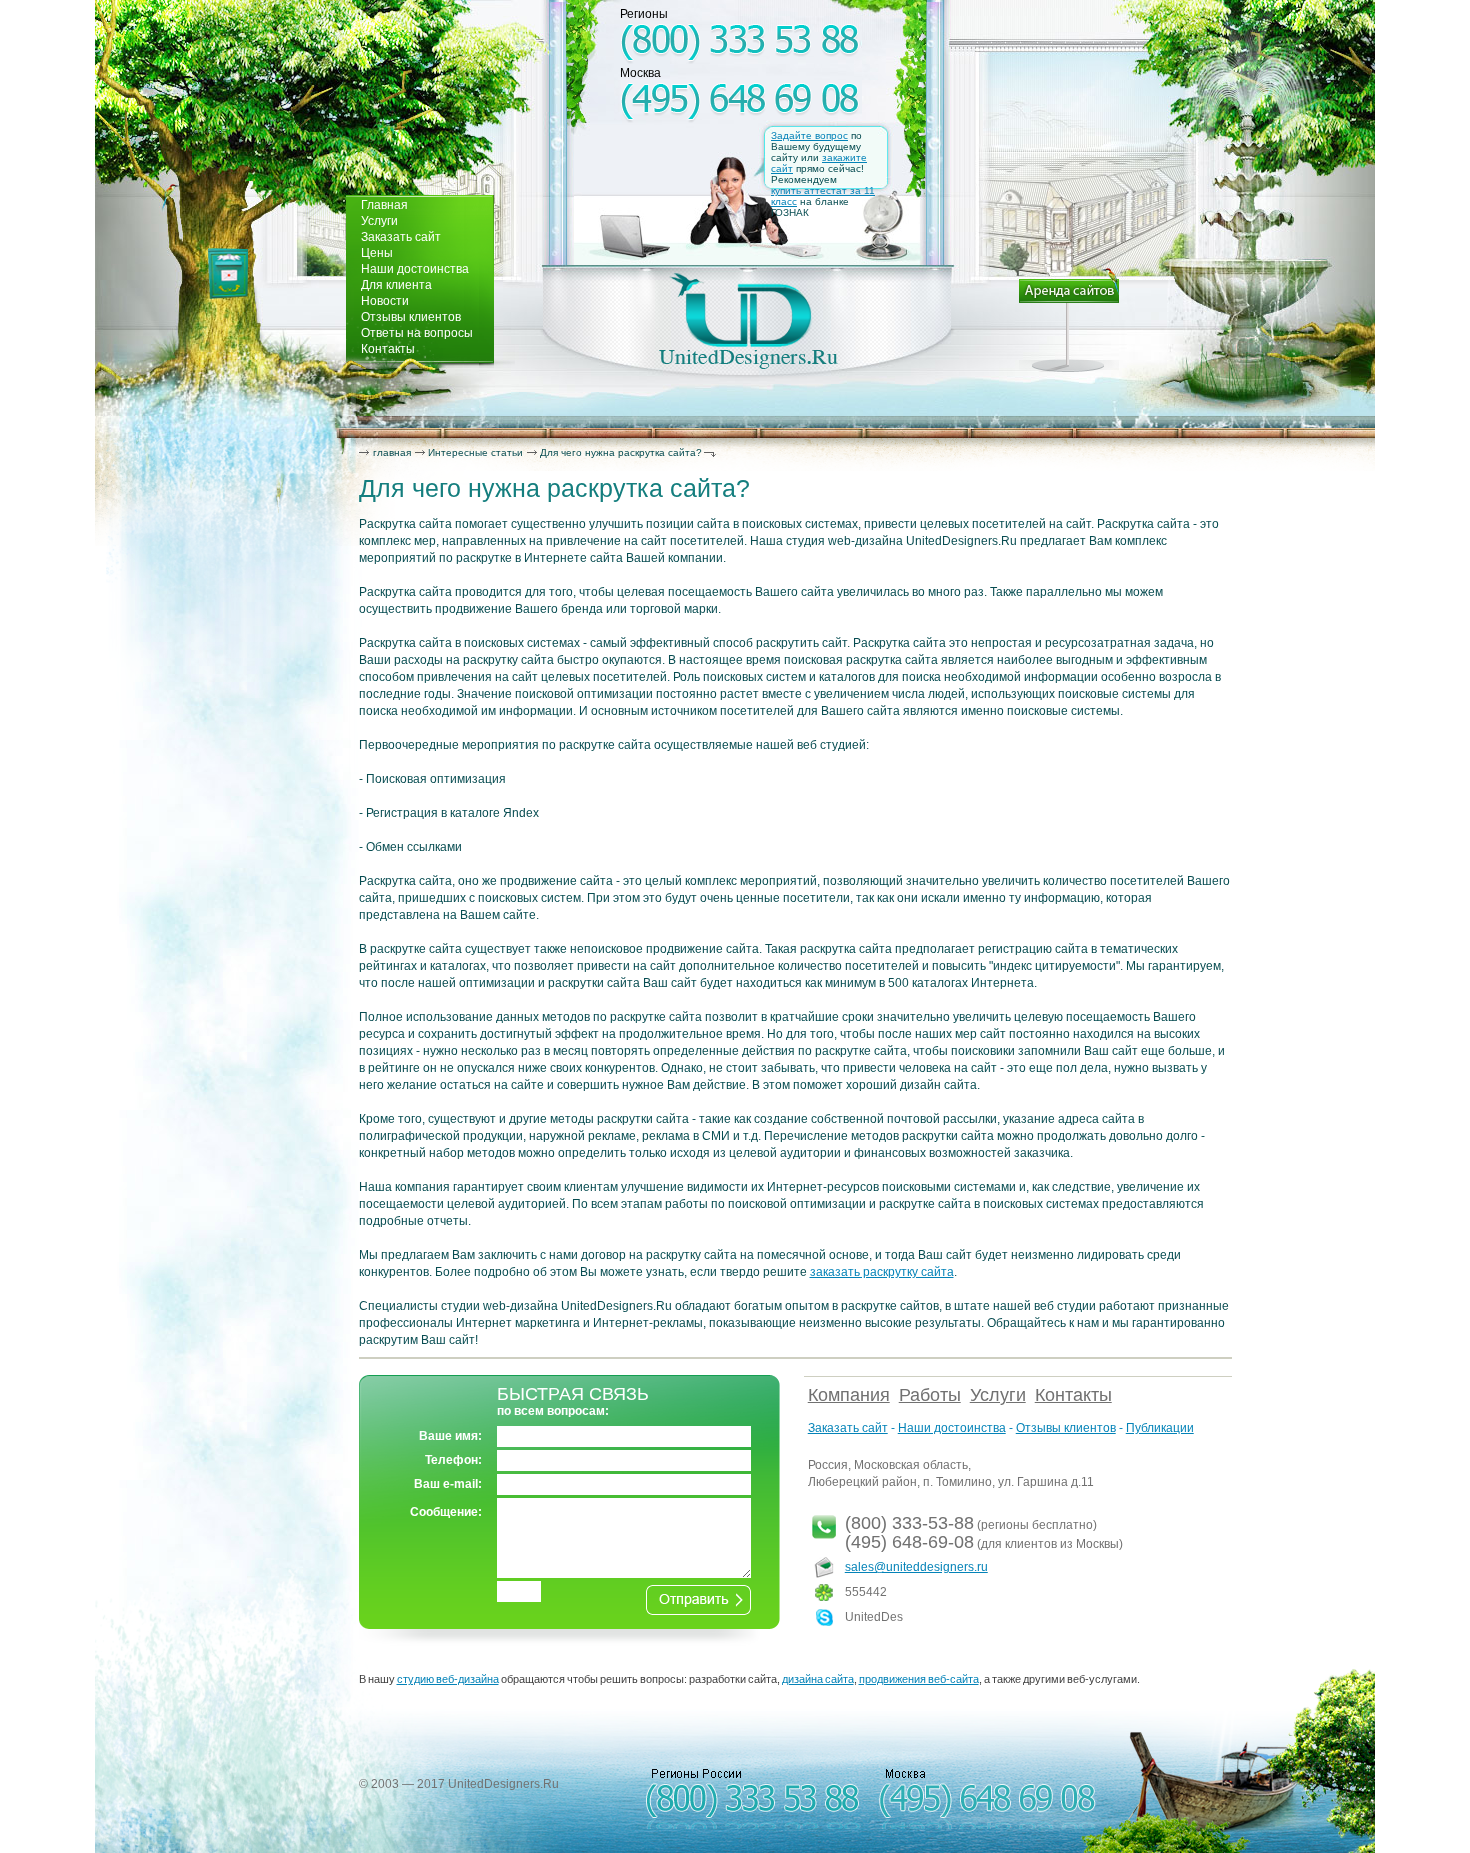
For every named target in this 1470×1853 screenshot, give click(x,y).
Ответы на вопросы (417, 333)
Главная (384, 205)
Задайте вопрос (809, 135)
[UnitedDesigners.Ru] (748, 321)
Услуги (379, 221)
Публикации (1160, 1428)
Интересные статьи (475, 452)
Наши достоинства (415, 269)
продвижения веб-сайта (919, 1679)
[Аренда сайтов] (1069, 320)
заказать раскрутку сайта (882, 1272)
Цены (377, 253)
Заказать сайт (401, 237)
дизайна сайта (818, 1679)
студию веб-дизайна (448, 1679)
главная (392, 452)
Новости (385, 301)
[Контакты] (228, 273)
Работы (930, 1395)
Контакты (388, 349)
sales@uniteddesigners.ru (916, 1567)
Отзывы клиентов (411, 317)
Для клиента (396, 285)
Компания (849, 1395)
